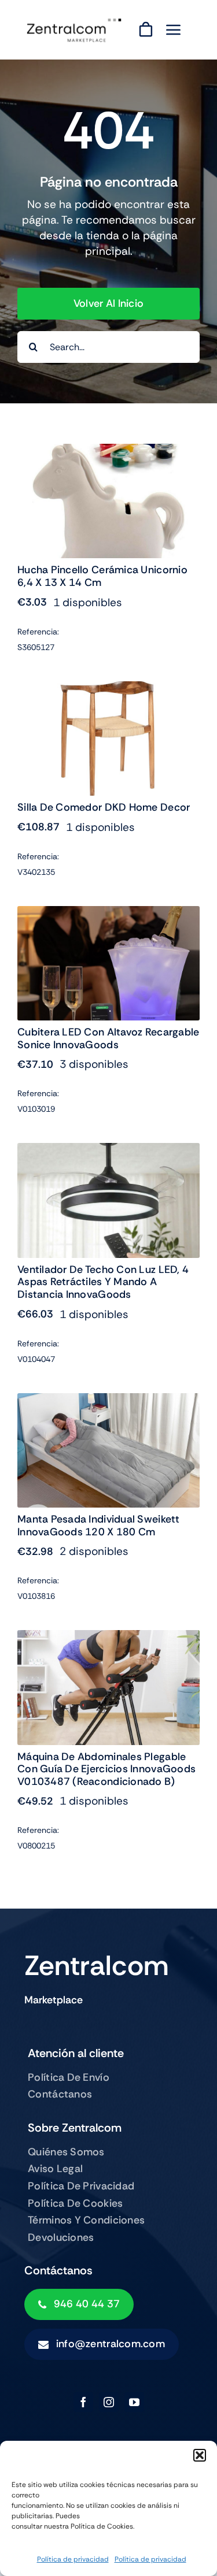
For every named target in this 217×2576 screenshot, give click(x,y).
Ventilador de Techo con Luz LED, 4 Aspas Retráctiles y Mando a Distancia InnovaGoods (103, 1282)
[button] (200, 2455)
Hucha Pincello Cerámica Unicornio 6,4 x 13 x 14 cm (102, 576)
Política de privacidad (73, 2559)
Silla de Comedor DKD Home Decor (104, 807)
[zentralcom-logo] (74, 22)
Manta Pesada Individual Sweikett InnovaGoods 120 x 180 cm (99, 1525)
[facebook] (83, 2402)
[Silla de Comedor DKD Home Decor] (108, 689)
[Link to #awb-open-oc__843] (174, 29)
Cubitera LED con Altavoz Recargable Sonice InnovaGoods (108, 1038)
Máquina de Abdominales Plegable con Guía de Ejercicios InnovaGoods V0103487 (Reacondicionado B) (106, 1769)
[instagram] (109, 2402)
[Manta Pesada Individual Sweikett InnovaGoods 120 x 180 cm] (108, 1401)
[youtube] (134, 2402)
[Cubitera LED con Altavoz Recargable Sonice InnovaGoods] (108, 914)
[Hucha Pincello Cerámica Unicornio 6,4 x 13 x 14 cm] (108, 452)
